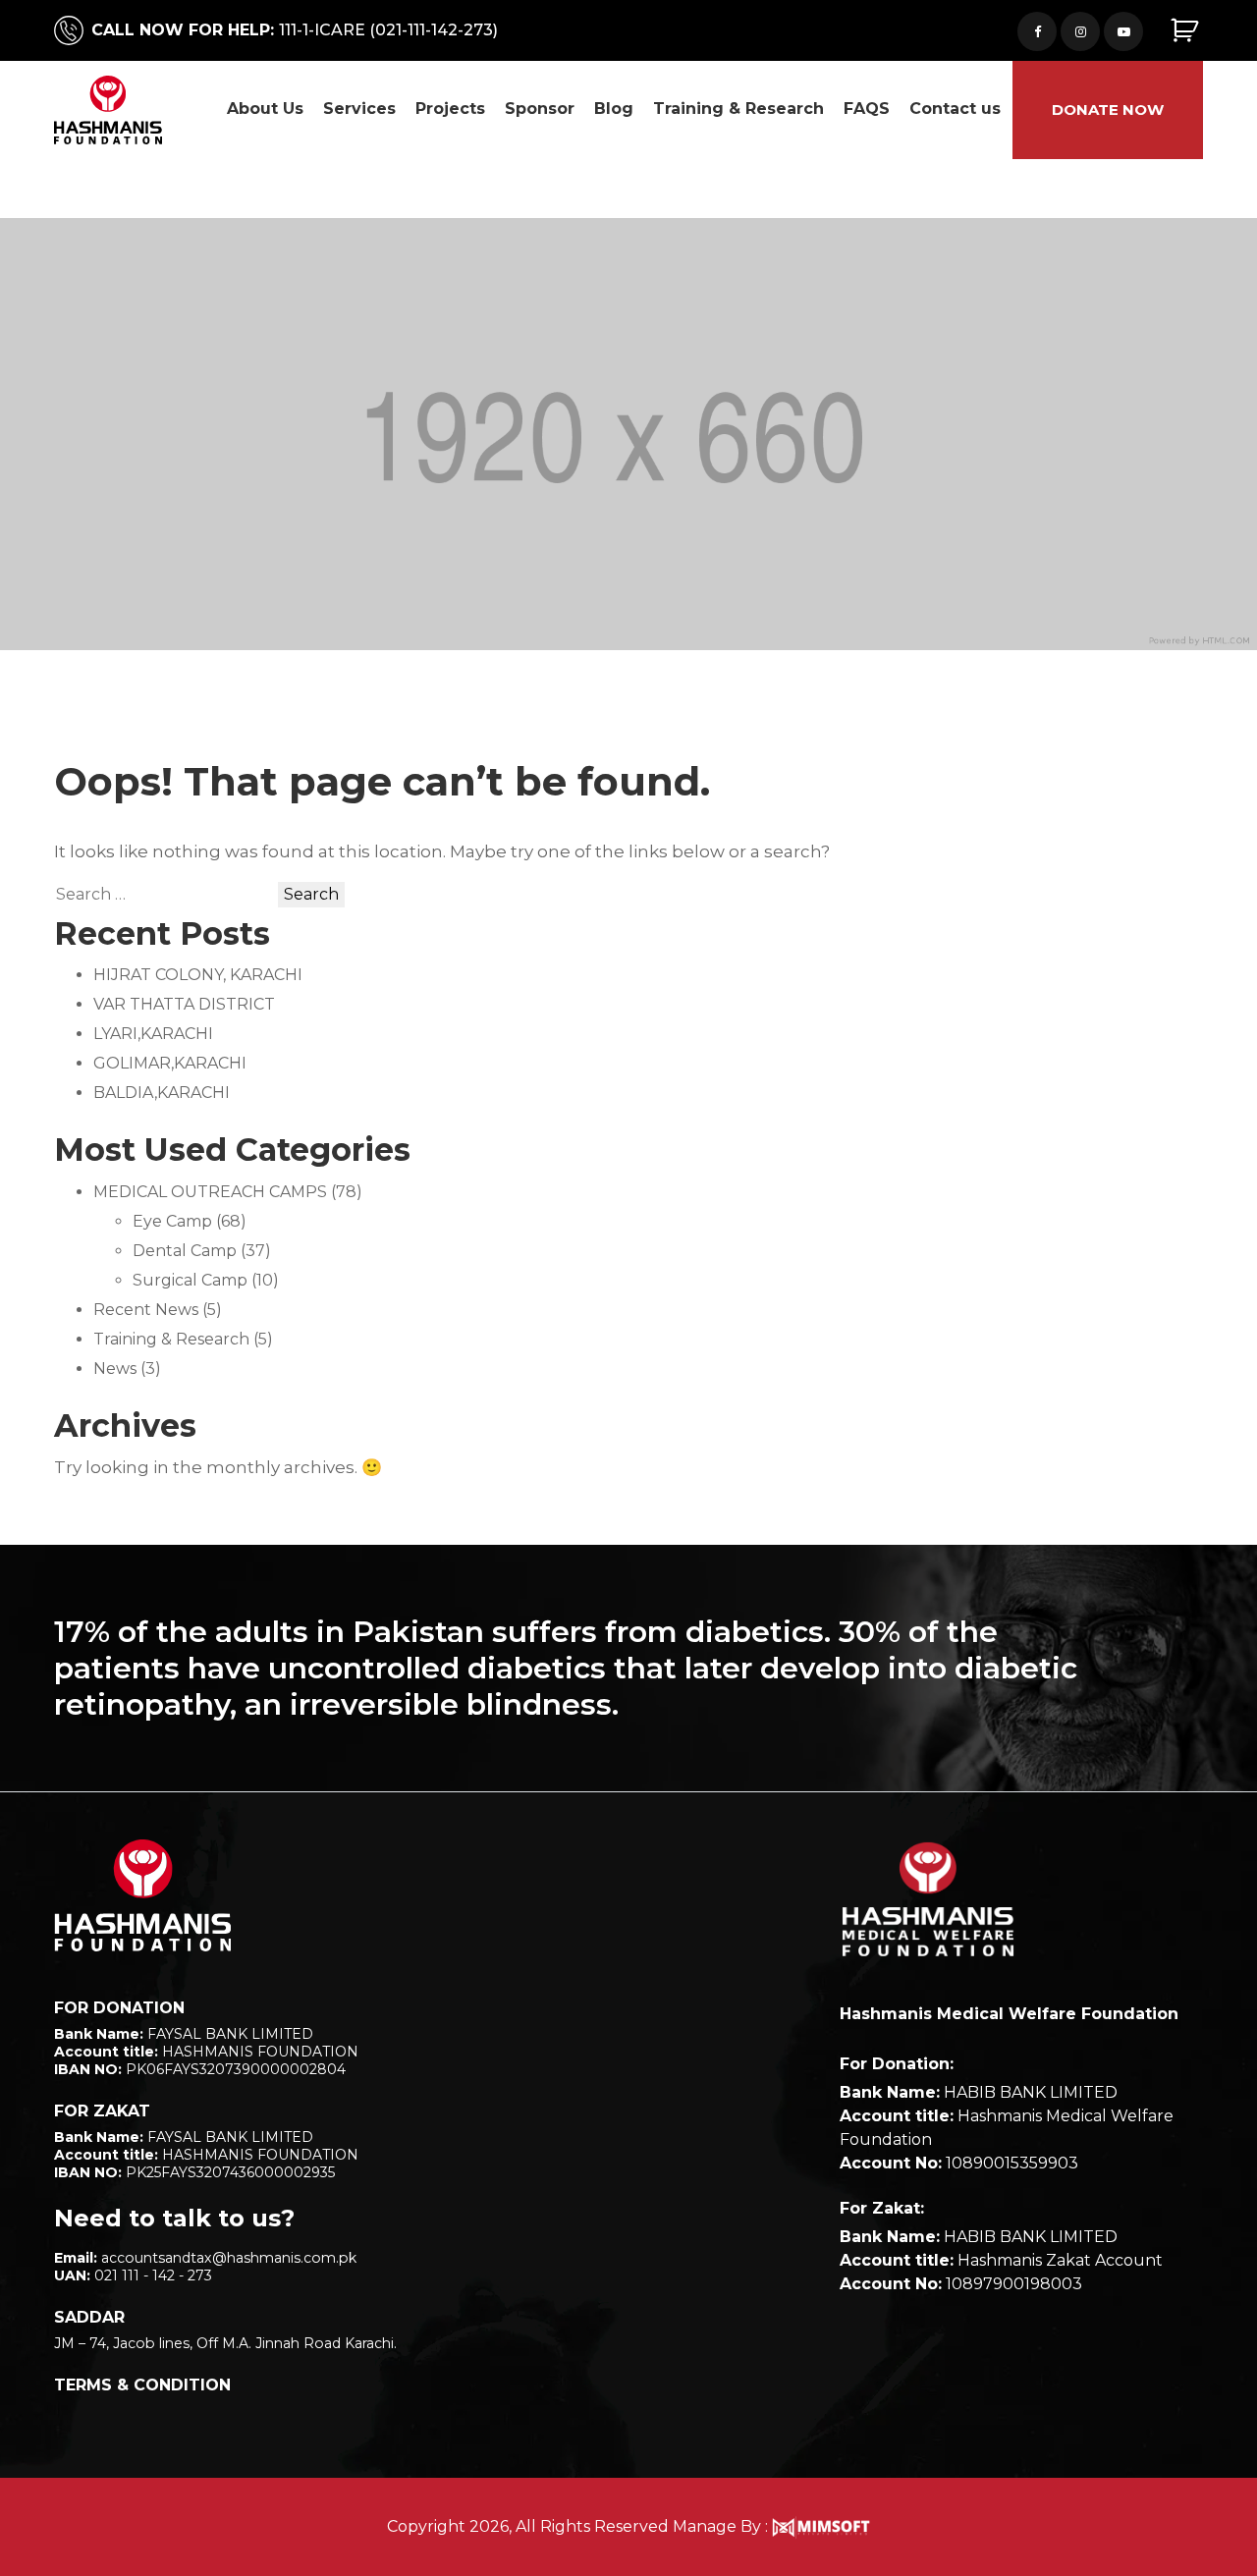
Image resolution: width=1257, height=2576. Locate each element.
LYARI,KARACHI (153, 1034)
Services (359, 109)
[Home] (142, 1895)
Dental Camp (185, 1251)
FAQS (867, 109)
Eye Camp (172, 1221)
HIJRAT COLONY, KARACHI (198, 975)
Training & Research (738, 109)
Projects (450, 109)
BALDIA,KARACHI (162, 1093)
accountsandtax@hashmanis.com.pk (229, 2258)
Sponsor (540, 109)
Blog (614, 109)
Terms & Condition (142, 2385)
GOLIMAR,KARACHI (170, 1063)
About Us (265, 109)
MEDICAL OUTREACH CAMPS (210, 1192)
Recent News (146, 1310)
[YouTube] (1123, 31)
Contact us (955, 109)
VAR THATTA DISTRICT (184, 1004)
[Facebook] (1037, 31)
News (115, 1369)
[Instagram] (1080, 31)
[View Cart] (1187, 31)
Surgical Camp (190, 1280)
